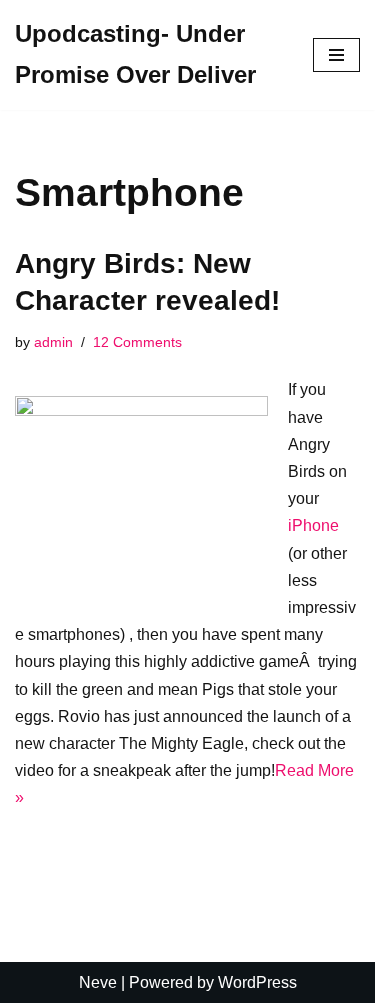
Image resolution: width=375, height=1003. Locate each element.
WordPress (257, 982)
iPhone (313, 525)
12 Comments (137, 342)
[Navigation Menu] (336, 55)
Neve (98, 982)
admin (53, 342)
